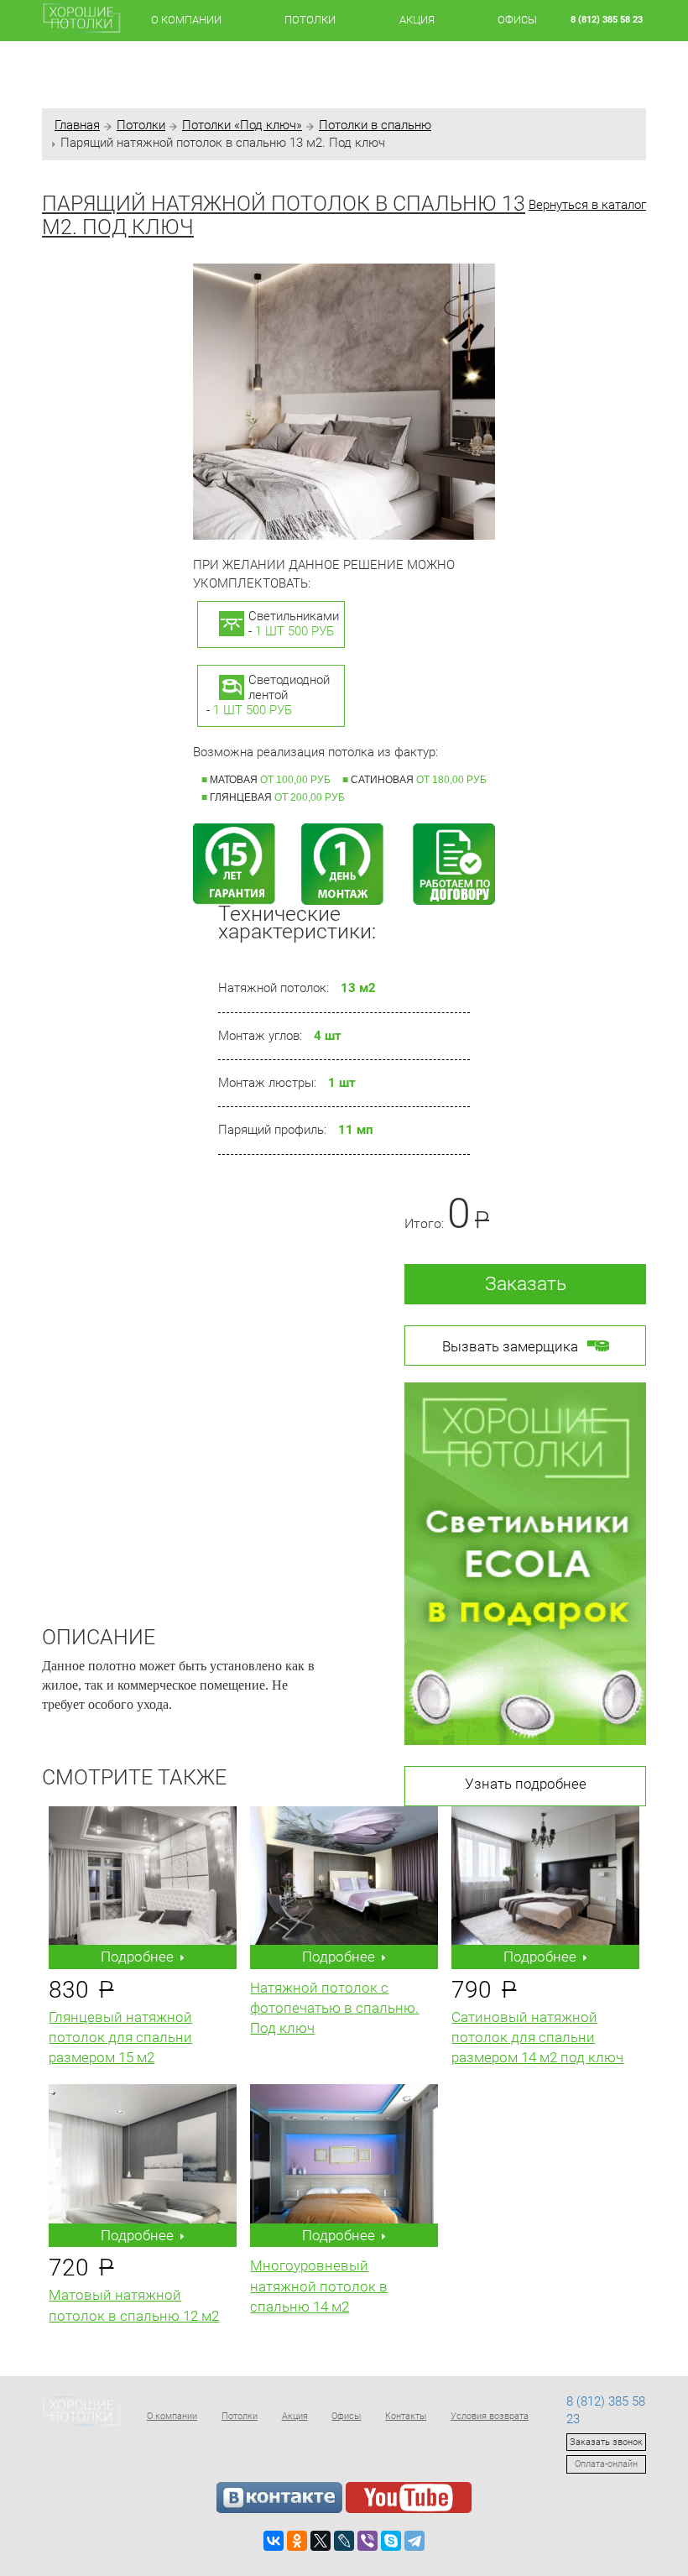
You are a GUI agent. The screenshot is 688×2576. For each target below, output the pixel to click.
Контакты (406, 2416)
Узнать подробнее (526, 1784)
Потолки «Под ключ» (242, 125)
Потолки (310, 20)
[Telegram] (414, 2541)
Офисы (517, 20)
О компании (186, 20)
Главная (77, 125)
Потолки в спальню (375, 125)
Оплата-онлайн (606, 2464)
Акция (417, 20)
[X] (321, 2541)
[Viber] (367, 2541)
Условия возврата (490, 2416)
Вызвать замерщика (510, 1346)
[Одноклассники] (297, 2541)
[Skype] (391, 2541)
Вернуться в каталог (587, 205)
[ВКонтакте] (274, 2541)
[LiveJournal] (344, 2541)
